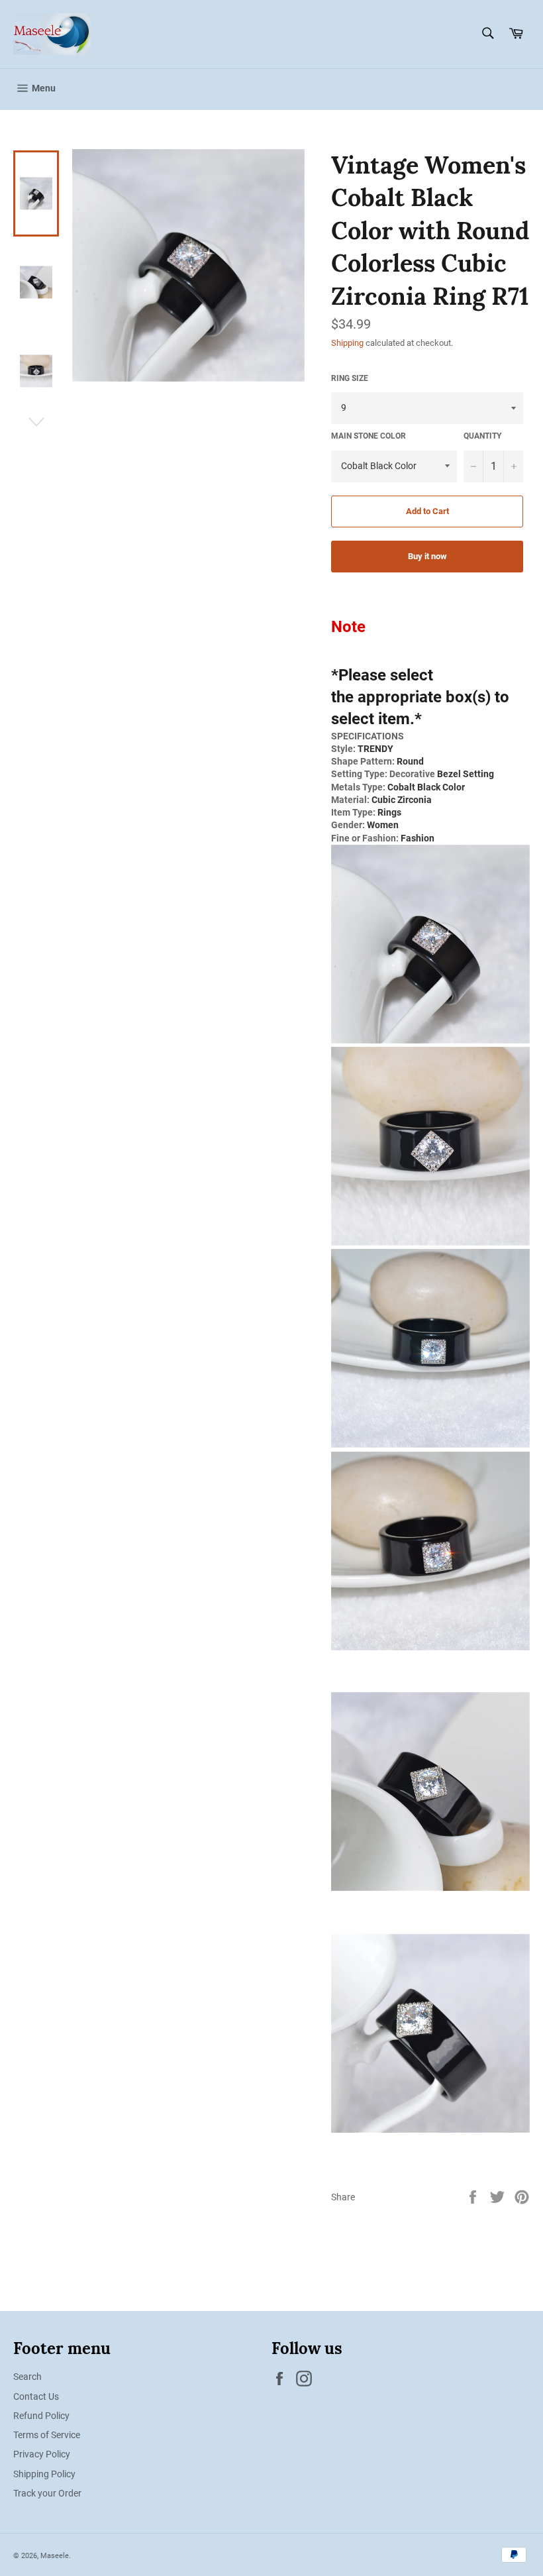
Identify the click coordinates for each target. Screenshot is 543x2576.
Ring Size (350, 378)
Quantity (482, 436)
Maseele (55, 2556)
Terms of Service (47, 2435)
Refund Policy (41, 2416)
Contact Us (36, 2396)
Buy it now (427, 556)
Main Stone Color (369, 436)
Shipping (347, 343)
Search (27, 2377)
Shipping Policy (44, 2474)
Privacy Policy (42, 2454)
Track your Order (47, 2493)
